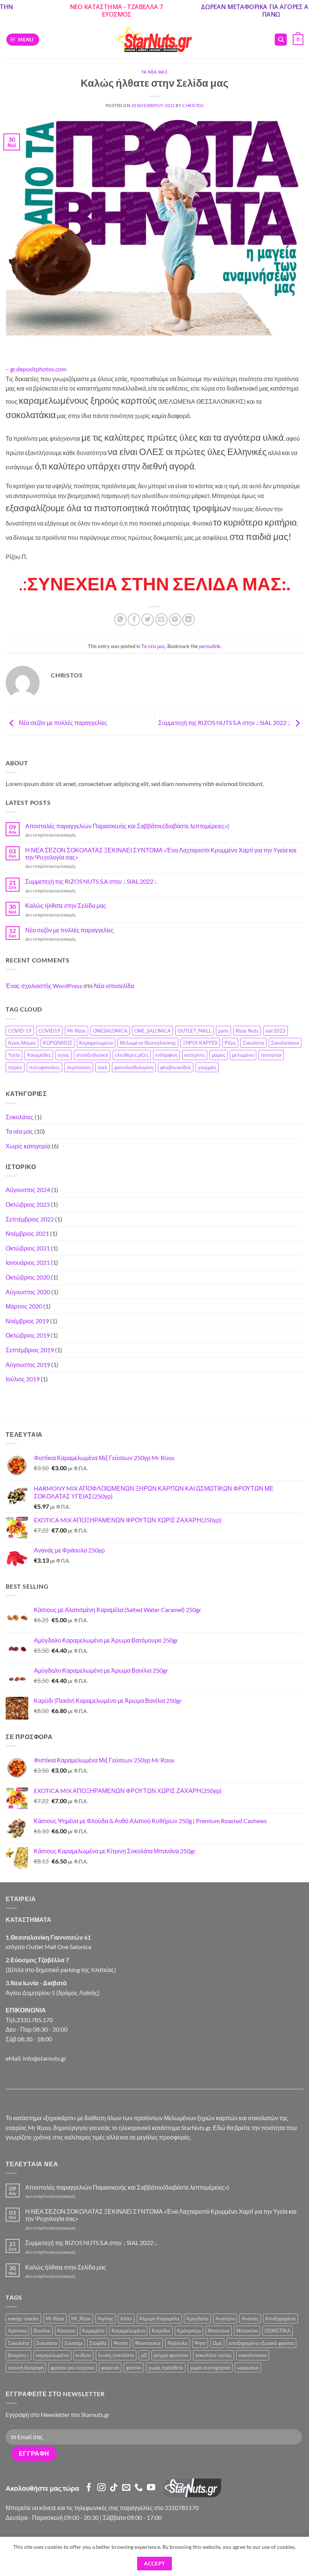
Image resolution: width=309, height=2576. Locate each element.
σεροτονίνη (79, 1067)
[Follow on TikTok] (114, 2488)
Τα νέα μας (155, 72)
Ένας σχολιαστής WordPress (44, 986)
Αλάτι (126, 2319)
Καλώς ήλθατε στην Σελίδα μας (66, 905)
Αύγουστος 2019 (28, 1365)
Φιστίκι (121, 2343)
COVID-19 (20, 1031)
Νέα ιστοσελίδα (114, 986)
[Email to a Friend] (161, 620)
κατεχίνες (195, 1055)
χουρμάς (207, 1067)
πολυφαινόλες (44, 1067)
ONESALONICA (110, 1031)
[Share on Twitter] (148, 620)
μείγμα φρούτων (171, 2355)
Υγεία (14, 1055)
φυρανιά (110, 2368)
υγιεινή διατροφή (26, 2368)
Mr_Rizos (81, 2319)
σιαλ (102, 1067)
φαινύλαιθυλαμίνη (134, 1067)
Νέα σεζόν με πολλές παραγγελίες (63, 723)
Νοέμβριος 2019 (27, 1321)
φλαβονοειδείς (176, 1067)
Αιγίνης (106, 2319)
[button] (23, 40)
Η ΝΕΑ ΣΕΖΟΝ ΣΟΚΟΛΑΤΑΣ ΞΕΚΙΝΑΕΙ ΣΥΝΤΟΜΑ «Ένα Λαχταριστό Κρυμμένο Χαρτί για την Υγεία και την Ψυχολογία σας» (161, 854)
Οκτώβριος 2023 (28, 1204)
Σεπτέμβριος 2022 (30, 1219)
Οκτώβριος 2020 (28, 1277)
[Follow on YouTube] (151, 2488)
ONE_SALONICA (152, 1031)
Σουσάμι (73, 2343)
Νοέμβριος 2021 (27, 1233)
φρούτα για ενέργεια (72, 2368)
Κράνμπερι (189, 2331)
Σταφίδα (98, 2343)
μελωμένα (243, 1055)
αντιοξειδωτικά (92, 1055)
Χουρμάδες (39, 1055)
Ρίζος (230, 1043)
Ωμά (217, 2343)
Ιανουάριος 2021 (28, 1262)
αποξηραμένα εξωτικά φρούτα (261, 2343)
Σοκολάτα (253, 1043)
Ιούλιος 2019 (23, 1379)
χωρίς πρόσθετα (166, 2368)
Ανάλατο (225, 2319)
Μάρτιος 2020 (24, 1306)
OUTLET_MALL (194, 1031)
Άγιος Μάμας (22, 1043)
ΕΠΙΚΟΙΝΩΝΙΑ (26, 2010)
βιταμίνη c (18, 2355)
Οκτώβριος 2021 (28, 1248)
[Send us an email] (126, 2488)
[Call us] (139, 2488)
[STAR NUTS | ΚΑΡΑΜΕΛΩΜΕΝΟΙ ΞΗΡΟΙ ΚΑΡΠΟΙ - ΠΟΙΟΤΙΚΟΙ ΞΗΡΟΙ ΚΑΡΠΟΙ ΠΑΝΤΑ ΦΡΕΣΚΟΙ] (154, 40)
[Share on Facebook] (134, 620)
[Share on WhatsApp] (120, 620)
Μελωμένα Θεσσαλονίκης (148, 1043)
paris (223, 1031)
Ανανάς (250, 2319)
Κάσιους (66, 2331)
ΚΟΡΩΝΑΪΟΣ (58, 1043)
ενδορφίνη (166, 1055)
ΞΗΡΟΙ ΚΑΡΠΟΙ (200, 1043)
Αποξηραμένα (281, 2319)
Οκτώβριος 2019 (28, 1335)
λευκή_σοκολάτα (116, 2355)
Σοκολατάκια (285, 1043)
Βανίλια (42, 2331)
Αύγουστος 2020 (28, 1292)
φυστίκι (134, 2368)
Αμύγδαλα (197, 2319)
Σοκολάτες (20, 1117)
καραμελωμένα (52, 2355)
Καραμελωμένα (96, 1043)
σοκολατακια (253, 2355)
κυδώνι (83, 2355)
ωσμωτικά (248, 2368)
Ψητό (200, 2343)
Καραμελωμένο (128, 2331)
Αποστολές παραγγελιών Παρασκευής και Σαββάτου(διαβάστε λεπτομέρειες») (127, 826)
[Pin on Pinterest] (175, 620)
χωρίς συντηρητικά (210, 2368)
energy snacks (23, 2319)
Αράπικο (17, 2331)
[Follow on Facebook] (89, 2488)
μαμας (219, 1055)
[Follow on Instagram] (101, 2488)
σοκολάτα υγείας (213, 2355)
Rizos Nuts (247, 1031)
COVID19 (49, 1031)
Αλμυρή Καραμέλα (159, 2319)
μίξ (144, 2355)
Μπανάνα (219, 2331)
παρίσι (15, 1067)
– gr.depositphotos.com (36, 369)
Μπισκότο (247, 2331)
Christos (193, 105)
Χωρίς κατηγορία (28, 1146)
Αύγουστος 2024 (28, 1190)
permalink (210, 646)
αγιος (63, 1055)
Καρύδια (161, 2331)
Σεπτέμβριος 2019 (30, 1350)
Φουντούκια (148, 2343)
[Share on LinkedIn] (189, 620)
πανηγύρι (271, 1055)
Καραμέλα (93, 2331)
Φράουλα (177, 2343)
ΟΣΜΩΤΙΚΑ (278, 2331)
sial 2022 (275, 1031)
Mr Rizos (76, 1031)
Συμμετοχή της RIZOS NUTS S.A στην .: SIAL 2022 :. (225, 723)
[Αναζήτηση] (281, 40)
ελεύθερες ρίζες (132, 1055)
